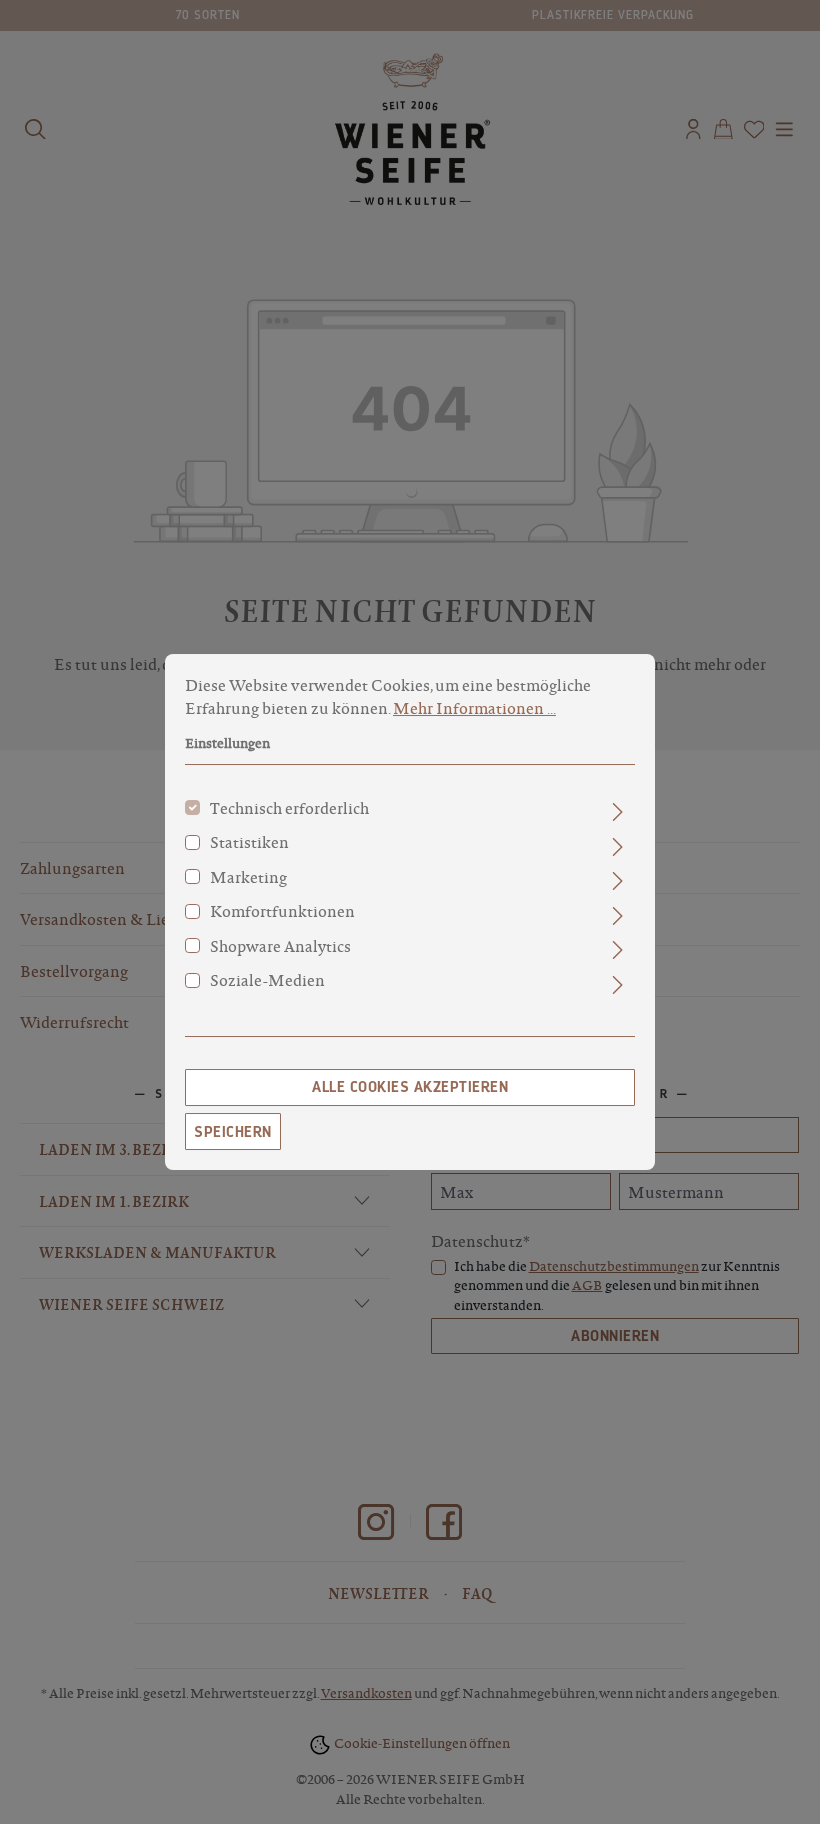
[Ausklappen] (617, 812)
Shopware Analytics (280, 946)
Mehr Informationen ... (474, 708)
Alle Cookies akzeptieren (410, 1087)
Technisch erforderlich (289, 808)
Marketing (248, 877)
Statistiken (249, 842)
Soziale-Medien (267, 980)
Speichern (233, 1132)
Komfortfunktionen (282, 911)
